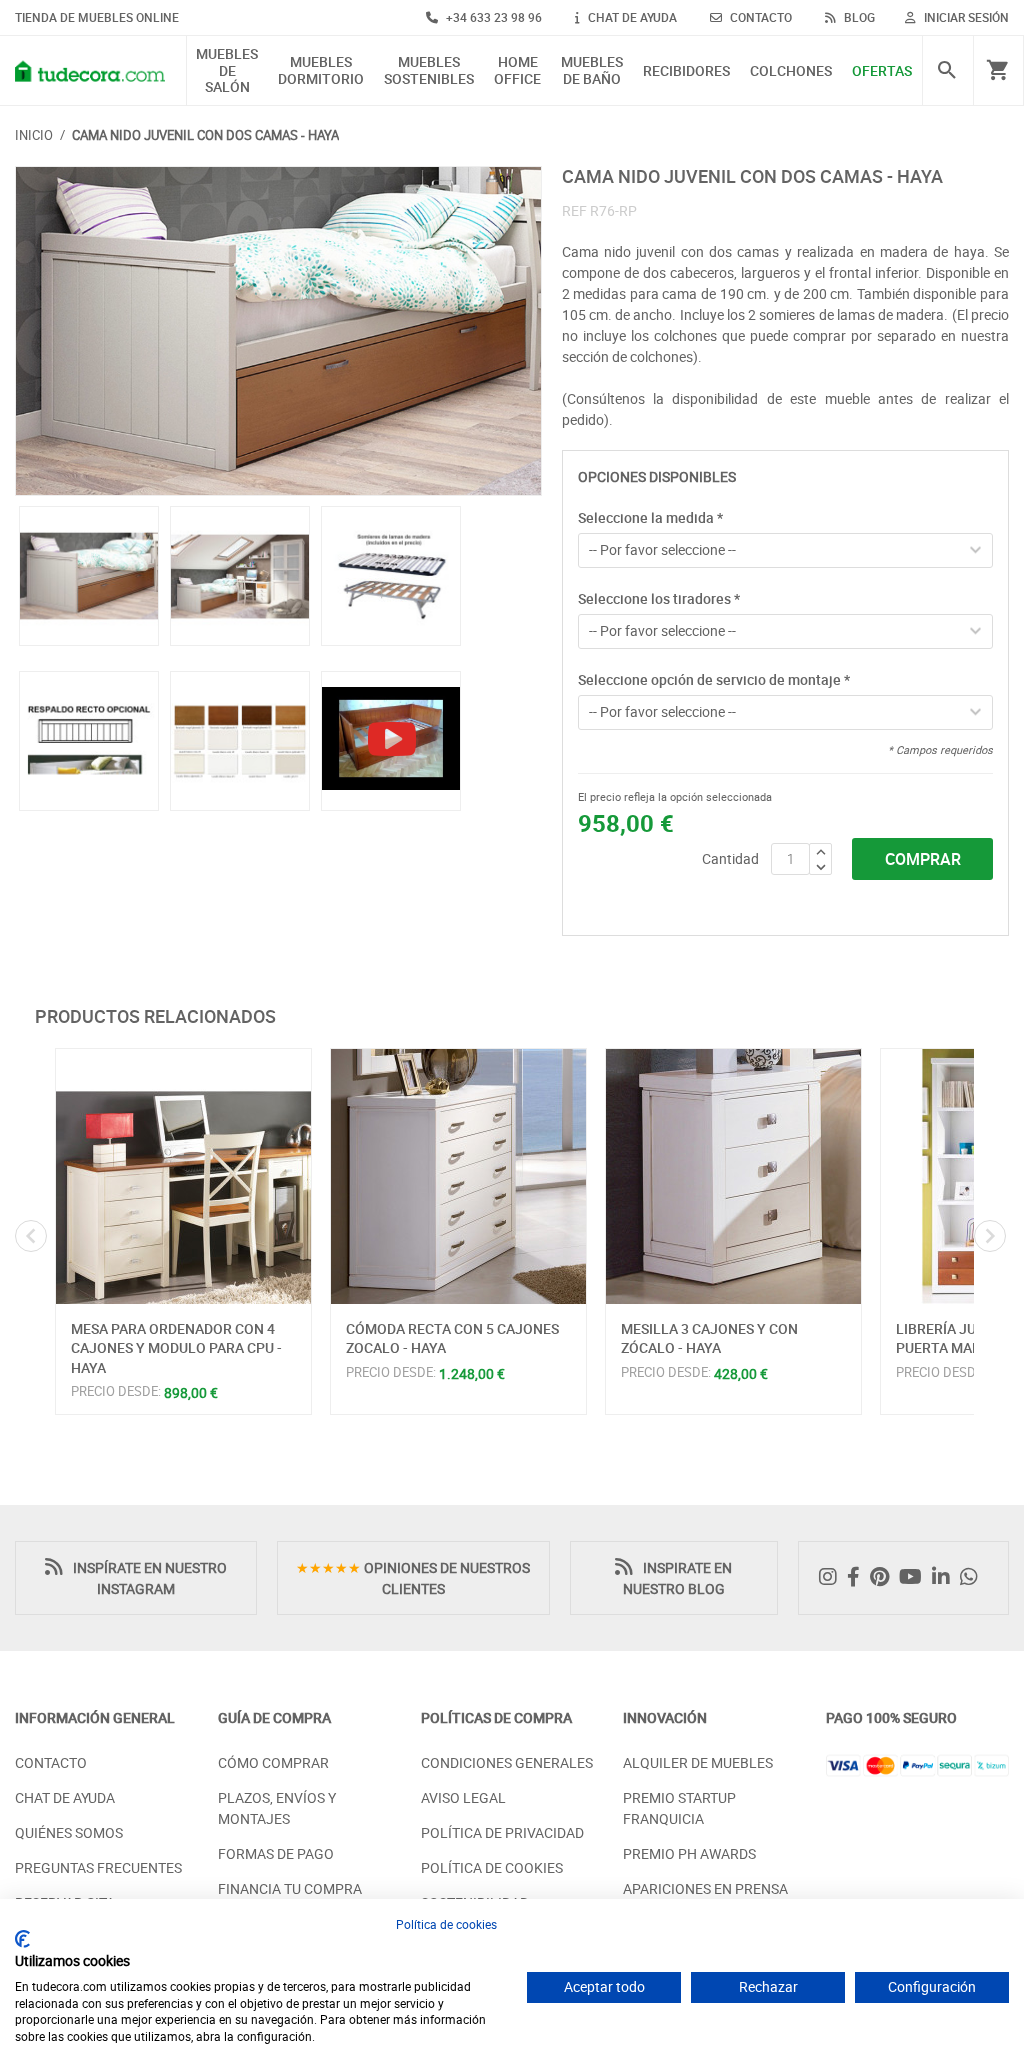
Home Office (517, 71)
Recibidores (686, 71)
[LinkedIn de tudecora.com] (946, 1577)
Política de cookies (446, 1924)
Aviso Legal (463, 1797)
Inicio (34, 135)
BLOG (858, 17)
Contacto (51, 1762)
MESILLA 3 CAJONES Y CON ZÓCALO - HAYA (709, 1338)
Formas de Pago (276, 1853)
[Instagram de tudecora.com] (833, 1577)
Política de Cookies (492, 1867)
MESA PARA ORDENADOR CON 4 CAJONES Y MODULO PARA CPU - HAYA (176, 1348)
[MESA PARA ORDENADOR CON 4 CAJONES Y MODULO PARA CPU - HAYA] (183, 1176)
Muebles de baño (592, 71)
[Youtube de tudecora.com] (915, 1577)
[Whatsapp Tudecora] (974, 1577)
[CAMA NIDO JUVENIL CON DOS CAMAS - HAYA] (278, 331)
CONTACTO (759, 17)
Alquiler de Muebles (698, 1762)
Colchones (791, 71)
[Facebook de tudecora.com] (858, 1577)
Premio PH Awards (689, 1853)
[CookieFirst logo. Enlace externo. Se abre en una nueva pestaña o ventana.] (22, 1939)
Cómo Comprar (273, 1762)
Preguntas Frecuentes (98, 1867)
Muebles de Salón (227, 71)
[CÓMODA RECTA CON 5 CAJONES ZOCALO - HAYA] (458, 1176)
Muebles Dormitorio (321, 71)
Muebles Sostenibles (429, 71)
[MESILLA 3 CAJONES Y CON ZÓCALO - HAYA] (733, 1176)
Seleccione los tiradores (659, 598)
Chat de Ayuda (65, 1797)
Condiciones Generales (507, 1762)
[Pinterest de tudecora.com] (884, 1577)
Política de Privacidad (502, 1832)
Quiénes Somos (69, 1832)
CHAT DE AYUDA (631, 17)
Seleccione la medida (650, 517)
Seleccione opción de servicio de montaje (714, 679)
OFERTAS (882, 71)
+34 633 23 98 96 (492, 17)
